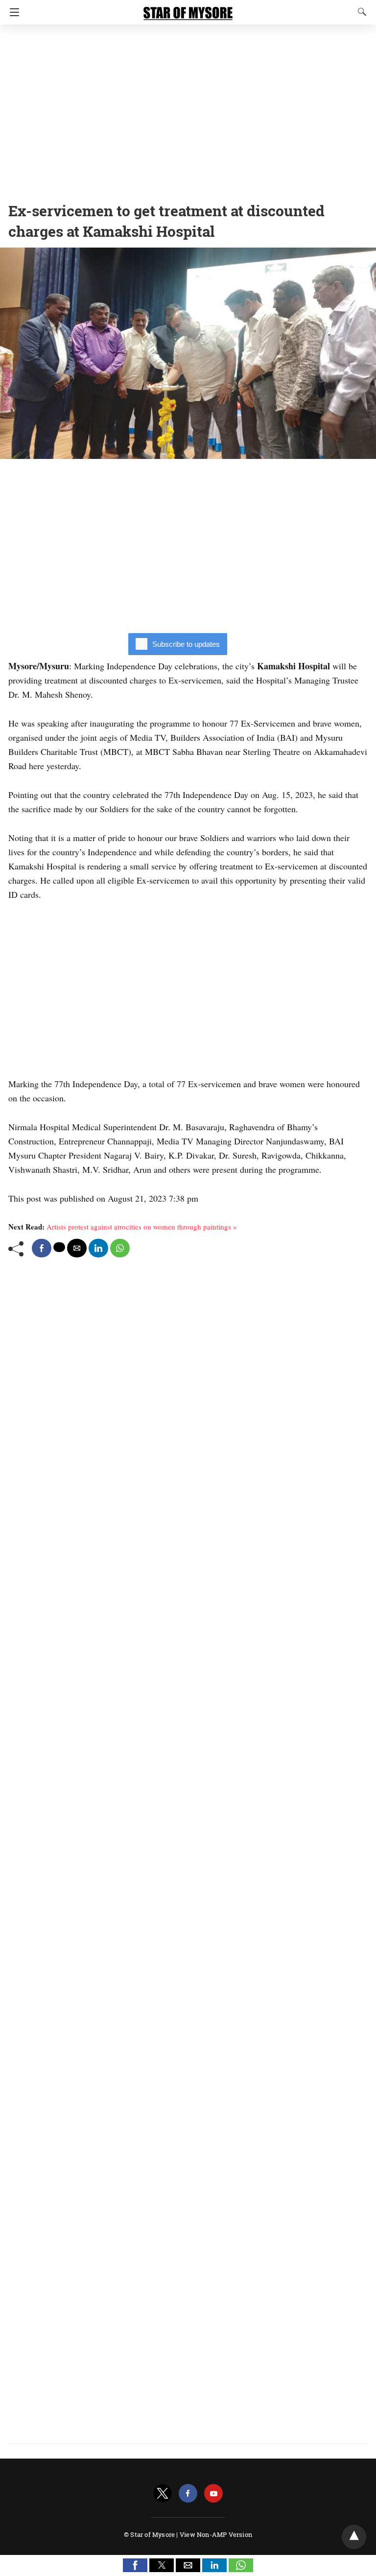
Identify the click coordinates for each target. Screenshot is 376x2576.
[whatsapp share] (120, 1248)
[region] (188, 110)
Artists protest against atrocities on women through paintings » (142, 1227)
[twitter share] (59, 1247)
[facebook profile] (188, 2494)
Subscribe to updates (186, 644)
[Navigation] (12, 12)
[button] (135, 2565)
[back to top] (354, 2537)
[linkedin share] (98, 1248)
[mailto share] (77, 1248)
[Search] (360, 12)
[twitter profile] (163, 2494)
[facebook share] (42, 1248)
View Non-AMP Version (216, 2534)
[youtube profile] (213, 2494)
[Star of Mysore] (188, 9)
